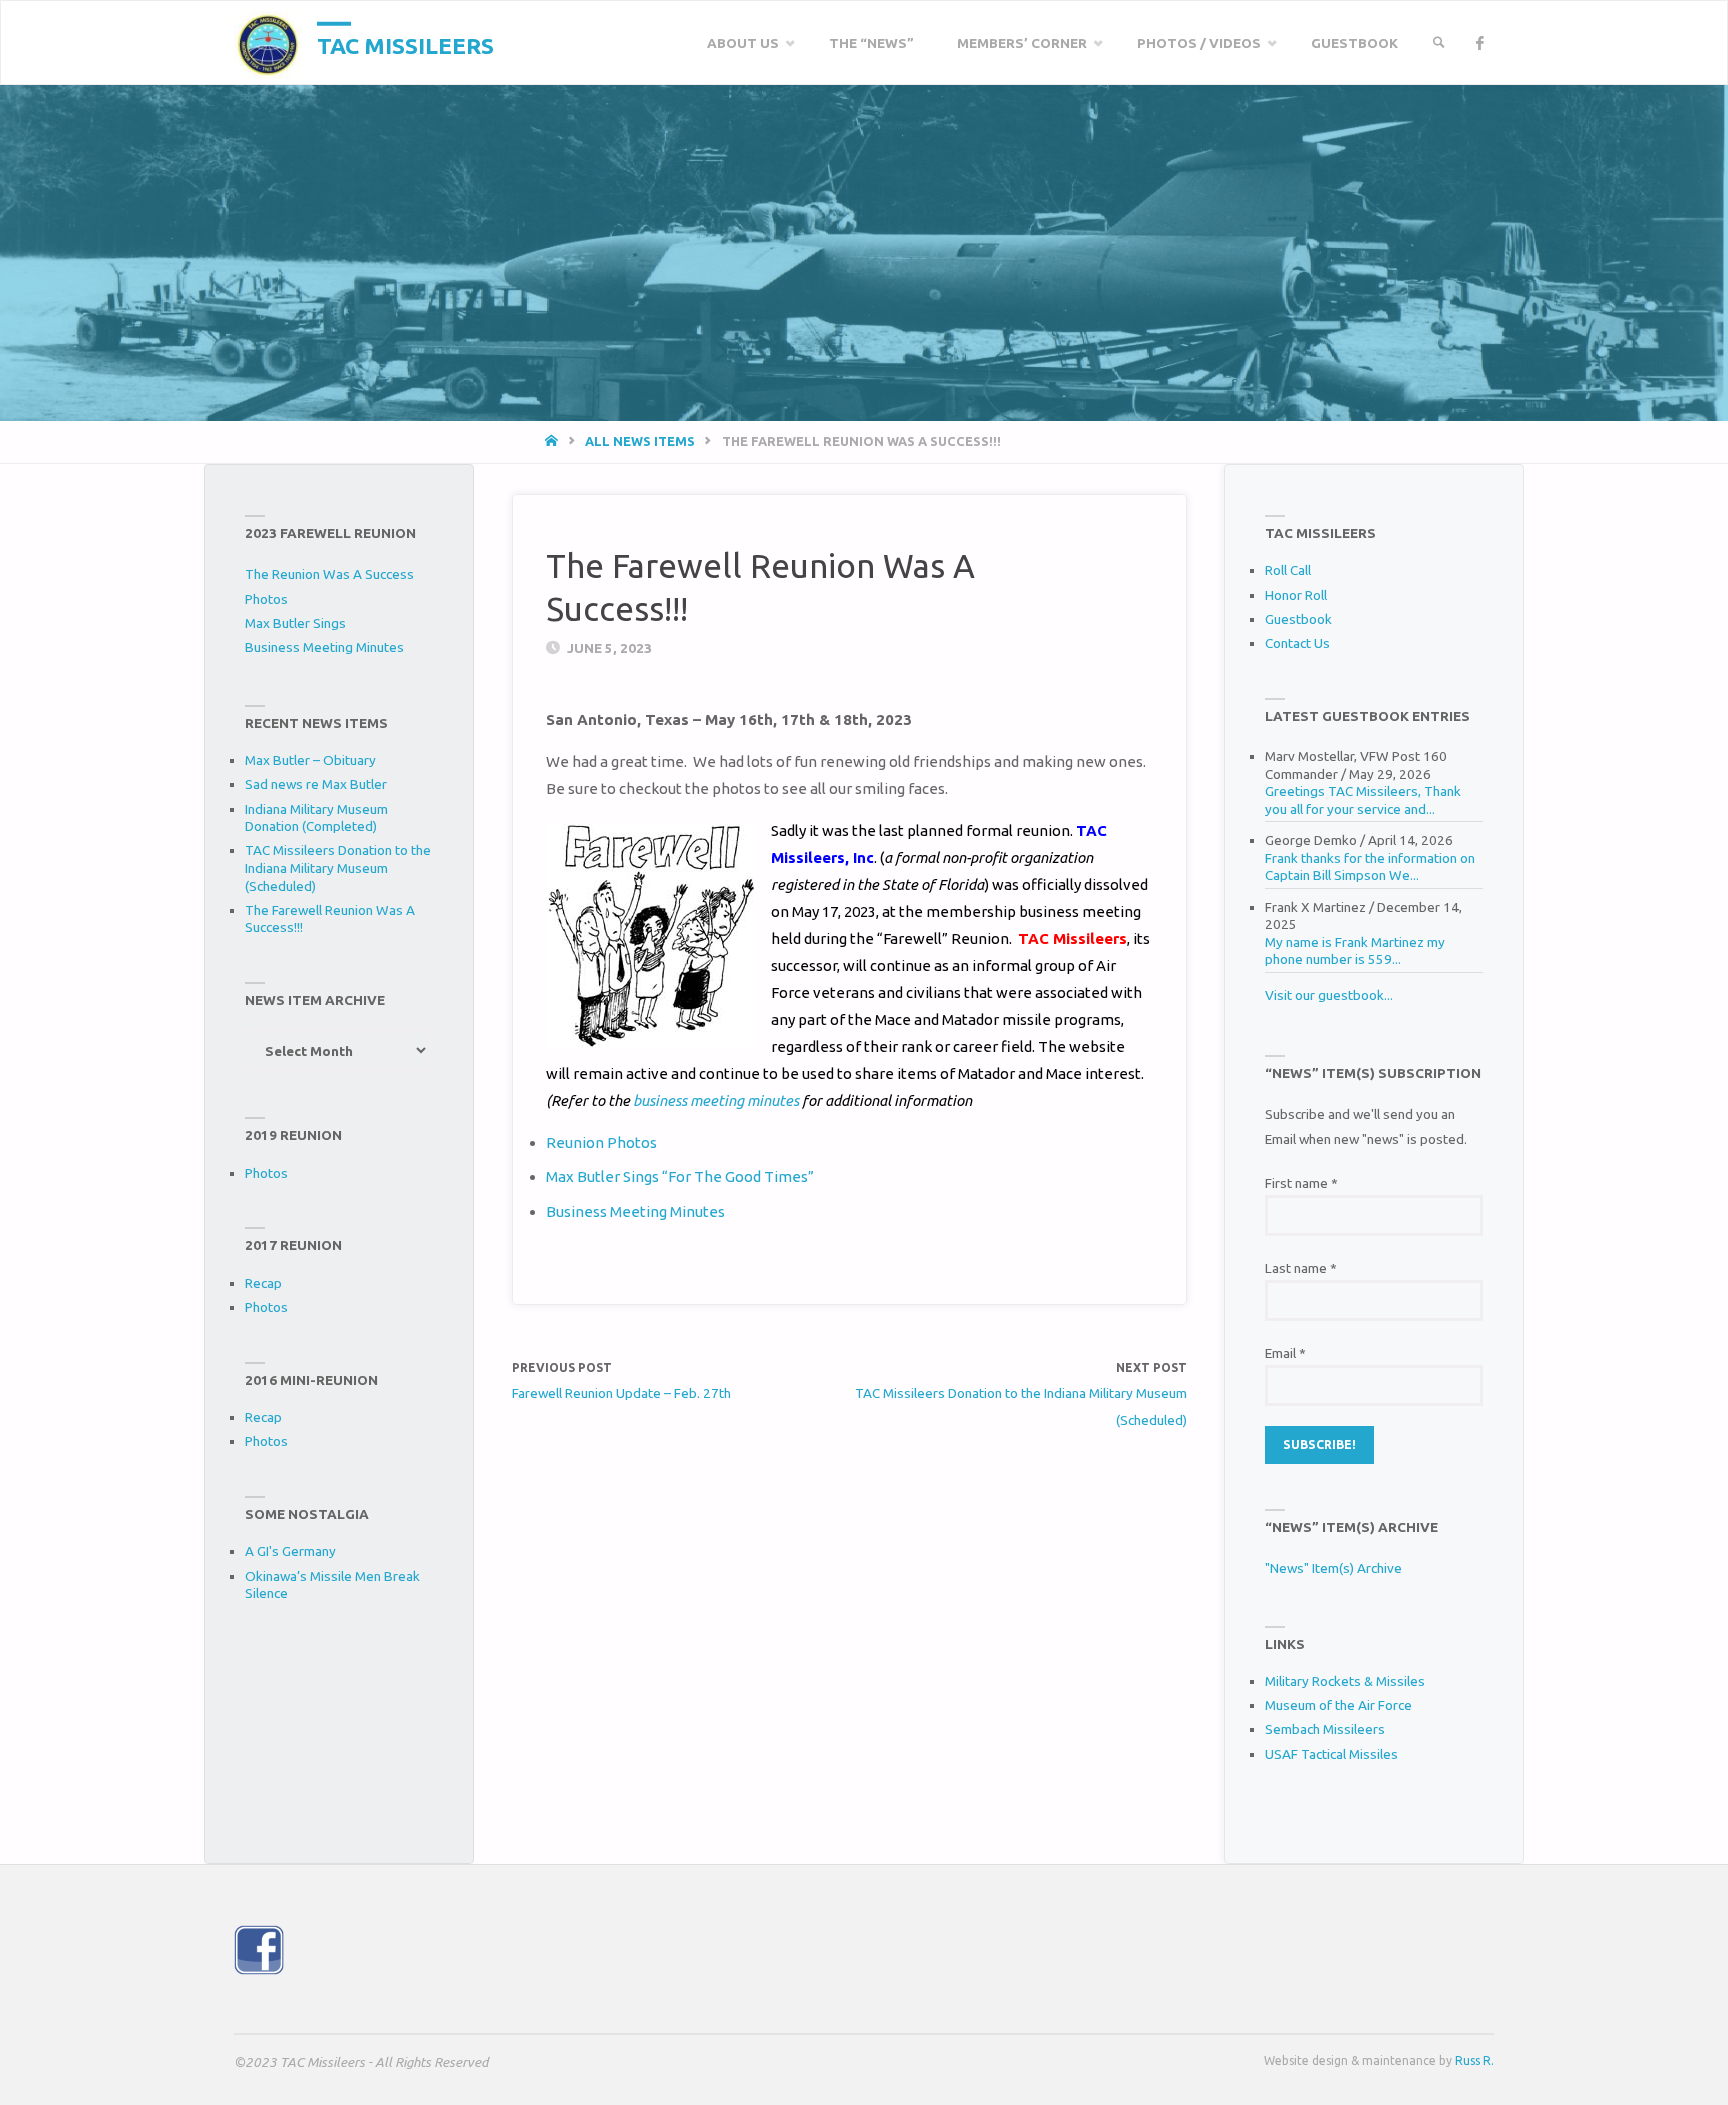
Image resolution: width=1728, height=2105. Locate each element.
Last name (1301, 1268)
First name (1301, 1183)
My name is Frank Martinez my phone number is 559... (1355, 951)
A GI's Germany (290, 1551)
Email (1285, 1353)
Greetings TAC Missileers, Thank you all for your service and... (1363, 800)
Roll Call (1288, 570)
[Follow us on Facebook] (1479, 43)
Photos (266, 599)
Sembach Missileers (1325, 1729)
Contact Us (1297, 643)
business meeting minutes (716, 1100)
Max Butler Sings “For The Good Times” (680, 1176)
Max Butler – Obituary (310, 760)
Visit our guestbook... (1329, 995)
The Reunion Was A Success (329, 574)
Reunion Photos (601, 1142)
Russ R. (1474, 2060)
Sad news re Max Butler (316, 784)
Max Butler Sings (295, 623)
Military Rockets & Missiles (1345, 1681)
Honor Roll (1296, 595)
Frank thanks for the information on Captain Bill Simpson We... (1370, 867)
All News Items (640, 441)
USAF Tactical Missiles (1331, 1754)
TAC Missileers (405, 44)
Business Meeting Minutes (635, 1211)
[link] (1439, 43)
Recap (263, 1283)
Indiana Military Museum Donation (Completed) (316, 818)
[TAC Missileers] (268, 43)
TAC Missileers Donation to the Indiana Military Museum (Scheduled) (338, 867)
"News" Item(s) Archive (1333, 1568)
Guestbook (1298, 619)
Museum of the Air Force (1338, 1705)
